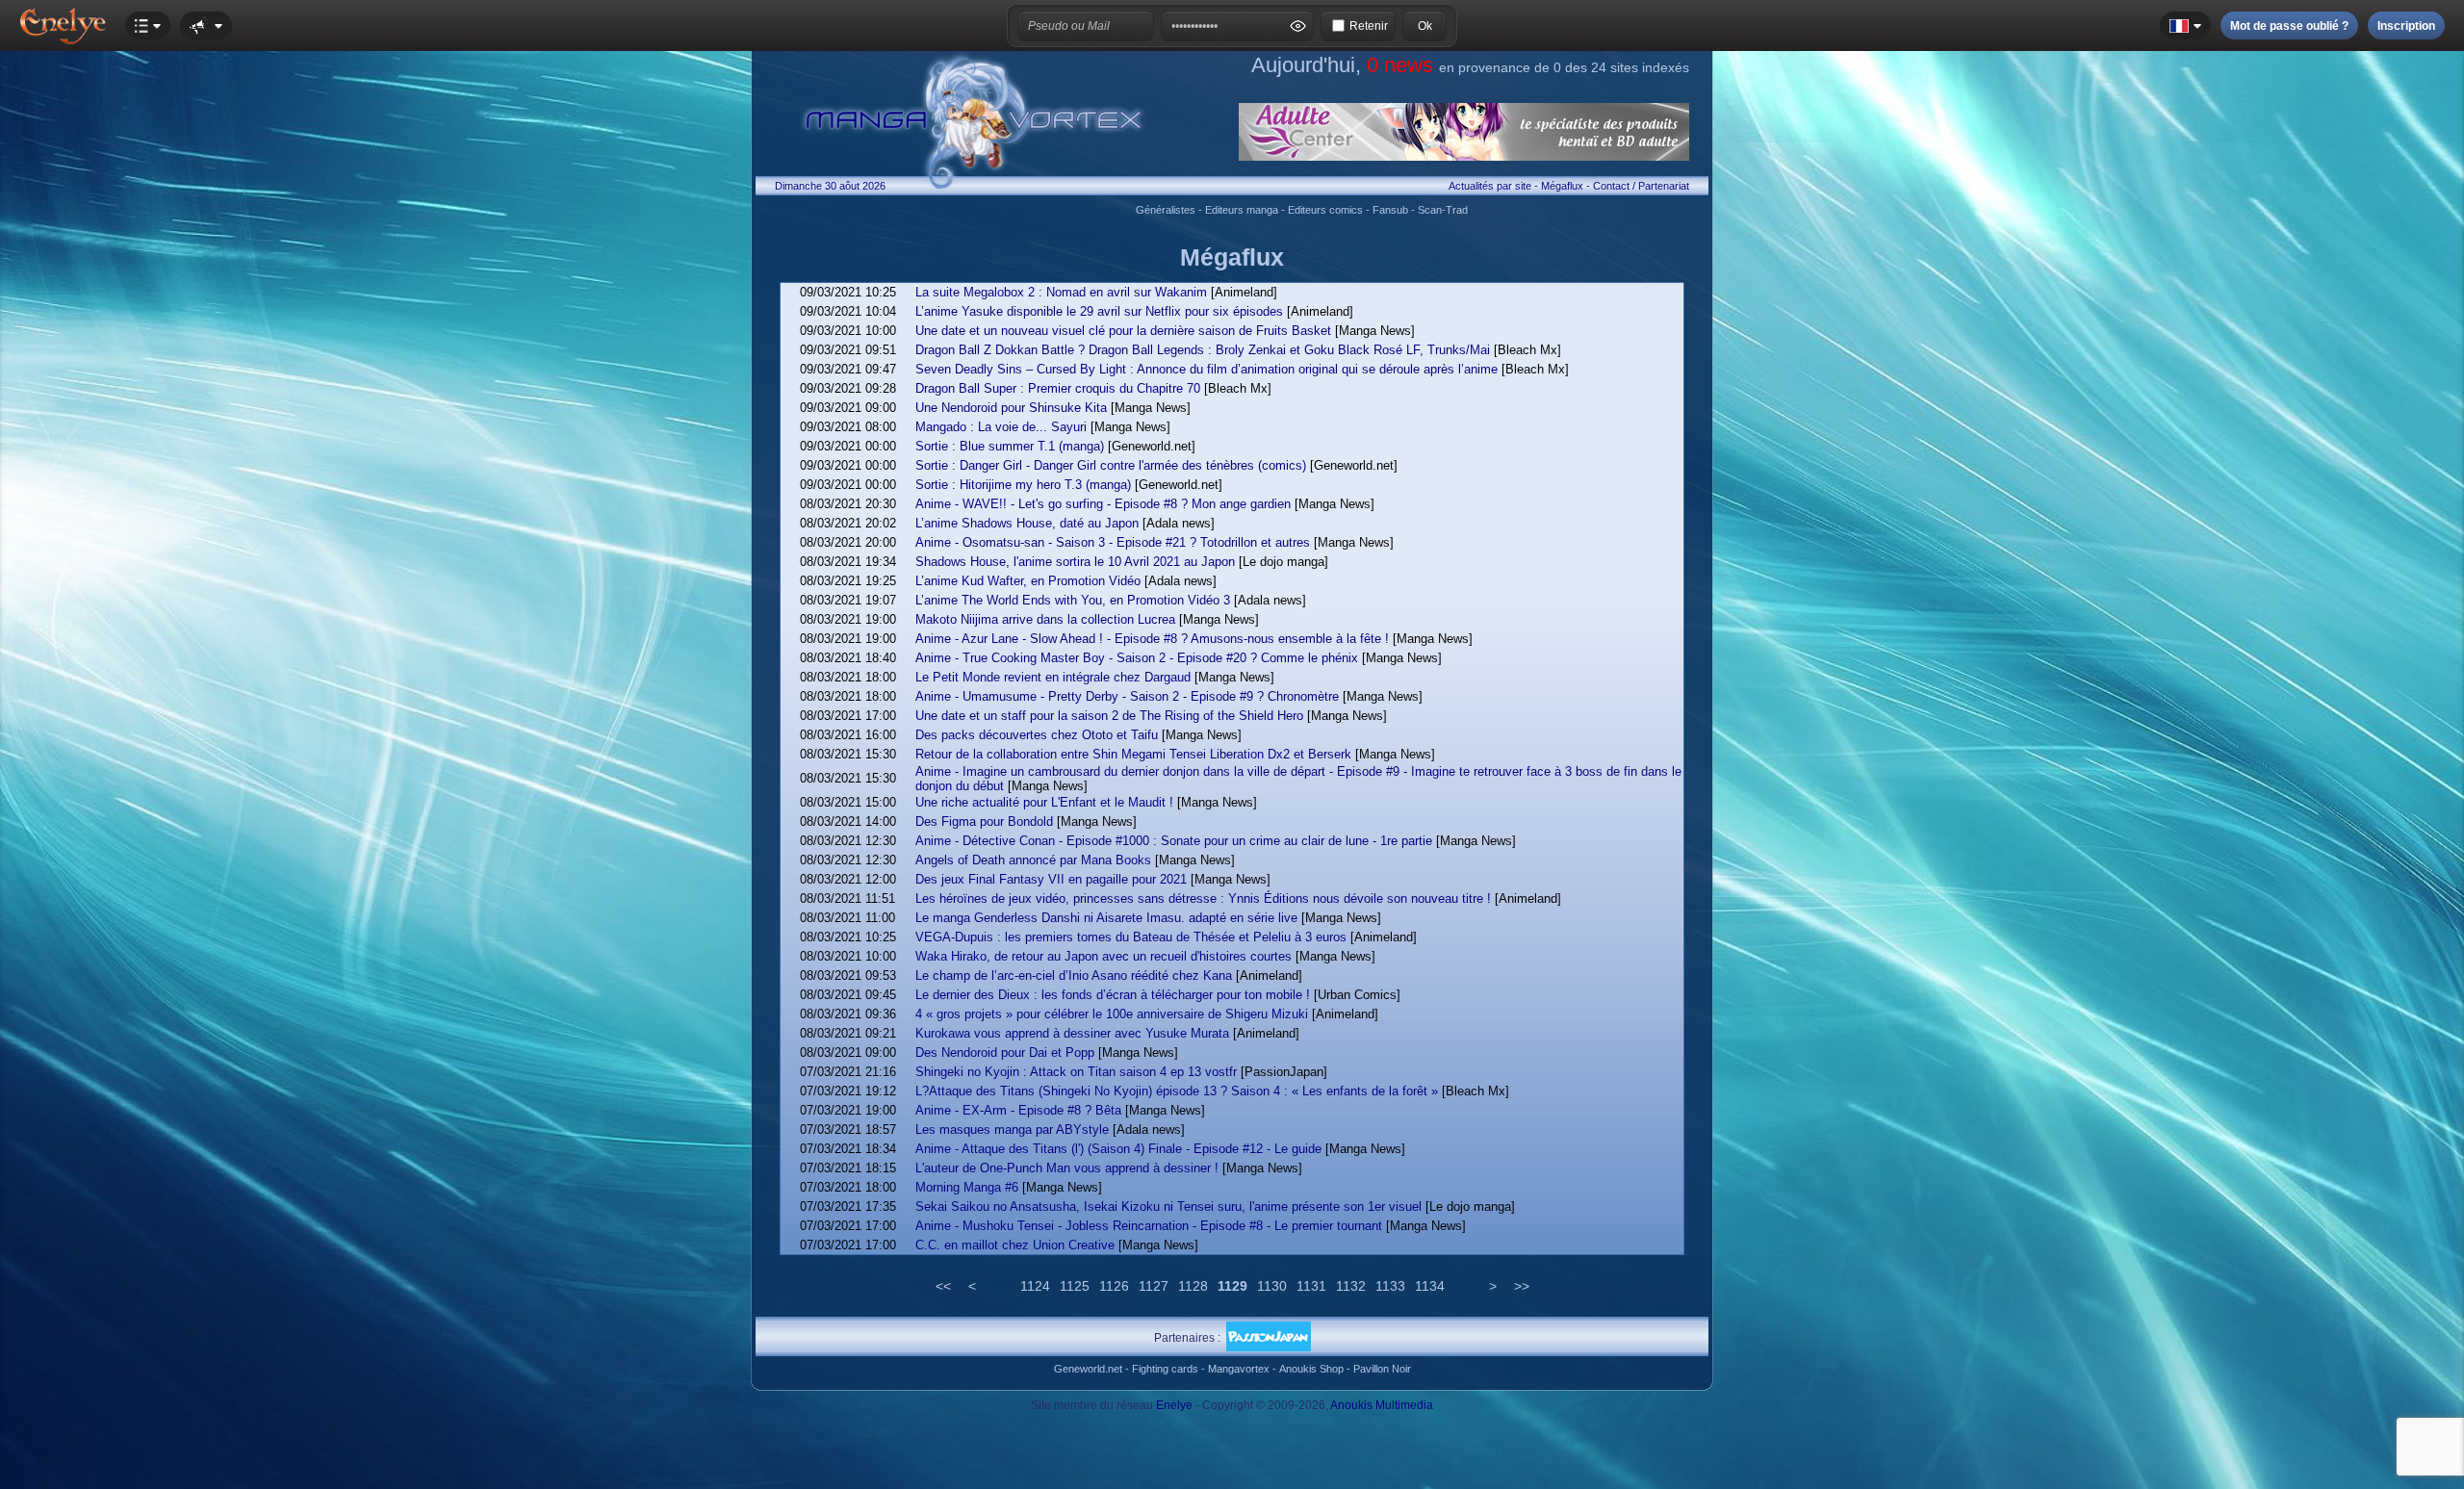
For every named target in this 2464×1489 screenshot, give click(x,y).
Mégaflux (1562, 186)
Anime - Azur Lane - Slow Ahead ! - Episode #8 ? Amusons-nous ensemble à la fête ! (1152, 639)
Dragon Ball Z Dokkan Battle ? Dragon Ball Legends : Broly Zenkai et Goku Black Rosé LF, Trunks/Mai (1203, 350)
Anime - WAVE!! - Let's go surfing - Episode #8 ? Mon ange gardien (1103, 504)
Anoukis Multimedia (1382, 1405)
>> (1522, 1286)
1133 (1390, 1286)
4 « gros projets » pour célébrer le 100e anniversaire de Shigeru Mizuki (1112, 1014)
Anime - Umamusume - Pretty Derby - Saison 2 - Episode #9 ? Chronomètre (1127, 696)
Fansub (1390, 210)
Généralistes (1166, 210)
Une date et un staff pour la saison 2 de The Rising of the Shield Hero (1109, 716)
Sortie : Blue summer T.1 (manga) (1010, 446)
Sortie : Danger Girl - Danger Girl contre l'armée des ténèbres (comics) (1111, 465)
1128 (1193, 1286)
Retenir (1369, 26)
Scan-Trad (1443, 210)
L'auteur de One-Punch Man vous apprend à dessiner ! (1067, 1168)
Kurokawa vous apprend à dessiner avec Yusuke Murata (1072, 1033)
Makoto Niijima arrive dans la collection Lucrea (1045, 619)
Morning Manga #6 (967, 1187)
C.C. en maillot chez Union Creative (1015, 1245)
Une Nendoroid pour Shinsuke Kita (1011, 408)
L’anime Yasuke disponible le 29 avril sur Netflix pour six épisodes (1099, 311)
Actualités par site (1490, 186)
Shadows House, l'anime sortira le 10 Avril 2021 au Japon (1075, 562)
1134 (1430, 1286)
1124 (1035, 1286)
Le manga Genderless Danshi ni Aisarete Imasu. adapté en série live (1106, 918)
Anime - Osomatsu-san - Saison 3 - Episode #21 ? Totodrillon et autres (1113, 542)
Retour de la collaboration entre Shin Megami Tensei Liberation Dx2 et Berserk (1133, 754)
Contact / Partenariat (1641, 186)
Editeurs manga (1242, 210)
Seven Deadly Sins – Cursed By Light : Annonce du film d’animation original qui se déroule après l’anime (1206, 369)
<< (943, 1286)
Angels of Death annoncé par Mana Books (1033, 860)
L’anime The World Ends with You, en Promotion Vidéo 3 (1073, 600)
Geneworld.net (1088, 1369)
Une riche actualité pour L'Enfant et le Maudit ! (1044, 802)
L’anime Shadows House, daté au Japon (1027, 523)
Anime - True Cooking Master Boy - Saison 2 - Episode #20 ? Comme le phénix (1137, 658)
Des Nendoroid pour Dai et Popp (1005, 1053)
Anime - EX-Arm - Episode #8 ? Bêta (1018, 1110)
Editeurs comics (1325, 210)
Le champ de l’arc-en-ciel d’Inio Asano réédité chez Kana (1074, 976)
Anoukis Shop (1311, 1369)
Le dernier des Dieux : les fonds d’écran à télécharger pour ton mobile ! (1113, 995)
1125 (1075, 1286)
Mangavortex (1239, 1369)
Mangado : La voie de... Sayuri (1001, 427)
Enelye (1174, 1405)
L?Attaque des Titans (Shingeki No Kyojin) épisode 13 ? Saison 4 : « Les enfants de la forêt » (1177, 1091)
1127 (1154, 1286)
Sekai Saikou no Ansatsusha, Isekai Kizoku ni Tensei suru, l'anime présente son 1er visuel (1168, 1207)
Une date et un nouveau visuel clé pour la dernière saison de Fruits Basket (1123, 331)
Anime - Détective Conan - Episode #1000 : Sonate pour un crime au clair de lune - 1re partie (1174, 841)
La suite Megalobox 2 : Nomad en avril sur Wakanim (1061, 292)
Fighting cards (1165, 1369)
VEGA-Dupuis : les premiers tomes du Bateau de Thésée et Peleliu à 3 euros (1131, 937)
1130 (1272, 1286)
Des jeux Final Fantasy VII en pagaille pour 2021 (1051, 879)
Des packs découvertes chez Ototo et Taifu (1037, 735)
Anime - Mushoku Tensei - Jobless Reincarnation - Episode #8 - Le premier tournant (1149, 1226)
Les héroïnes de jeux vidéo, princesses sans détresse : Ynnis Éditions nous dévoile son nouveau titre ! (1203, 899)
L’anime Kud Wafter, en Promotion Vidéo (1028, 581)
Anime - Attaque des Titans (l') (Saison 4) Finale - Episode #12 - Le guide (1118, 1149)
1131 (1311, 1286)
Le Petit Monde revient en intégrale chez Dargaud (1053, 677)
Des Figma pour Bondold (984, 822)
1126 (1114, 1286)
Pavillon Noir (1382, 1369)
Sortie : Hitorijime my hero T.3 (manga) (1023, 485)
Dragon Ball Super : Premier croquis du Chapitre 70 (1058, 388)
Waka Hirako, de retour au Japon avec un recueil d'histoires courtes (1104, 956)
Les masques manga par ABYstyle (1012, 1130)
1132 (1351, 1286)
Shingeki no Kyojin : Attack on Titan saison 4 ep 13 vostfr (1076, 1072)
